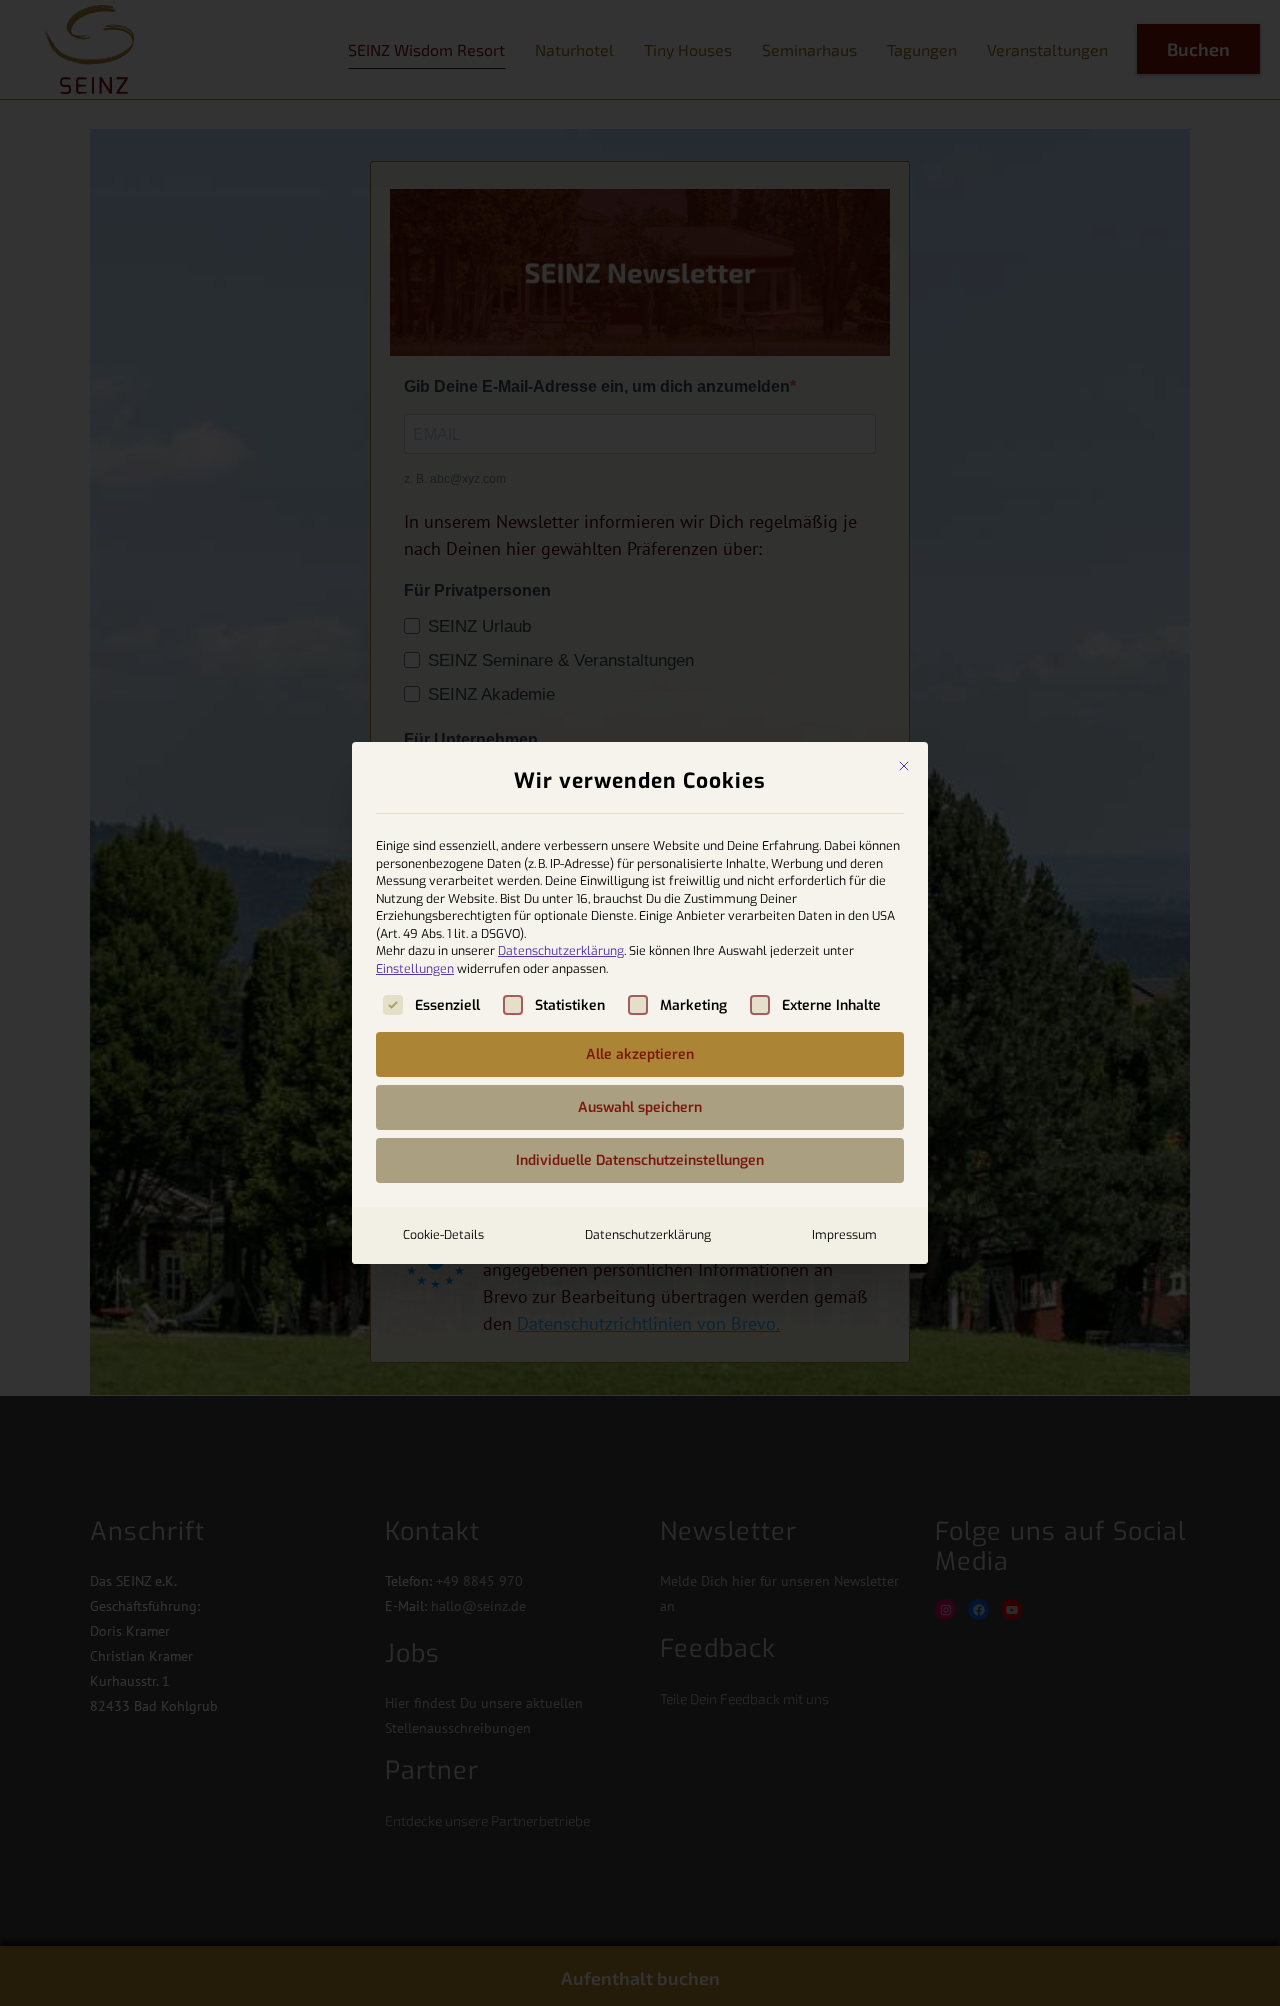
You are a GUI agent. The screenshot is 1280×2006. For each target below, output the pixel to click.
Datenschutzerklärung (561, 951)
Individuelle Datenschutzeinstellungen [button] (640, 1160)
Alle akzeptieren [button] (640, 1054)
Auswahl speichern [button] (640, 1107)
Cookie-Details (443, 1235)
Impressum (844, 1235)
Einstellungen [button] (415, 969)
